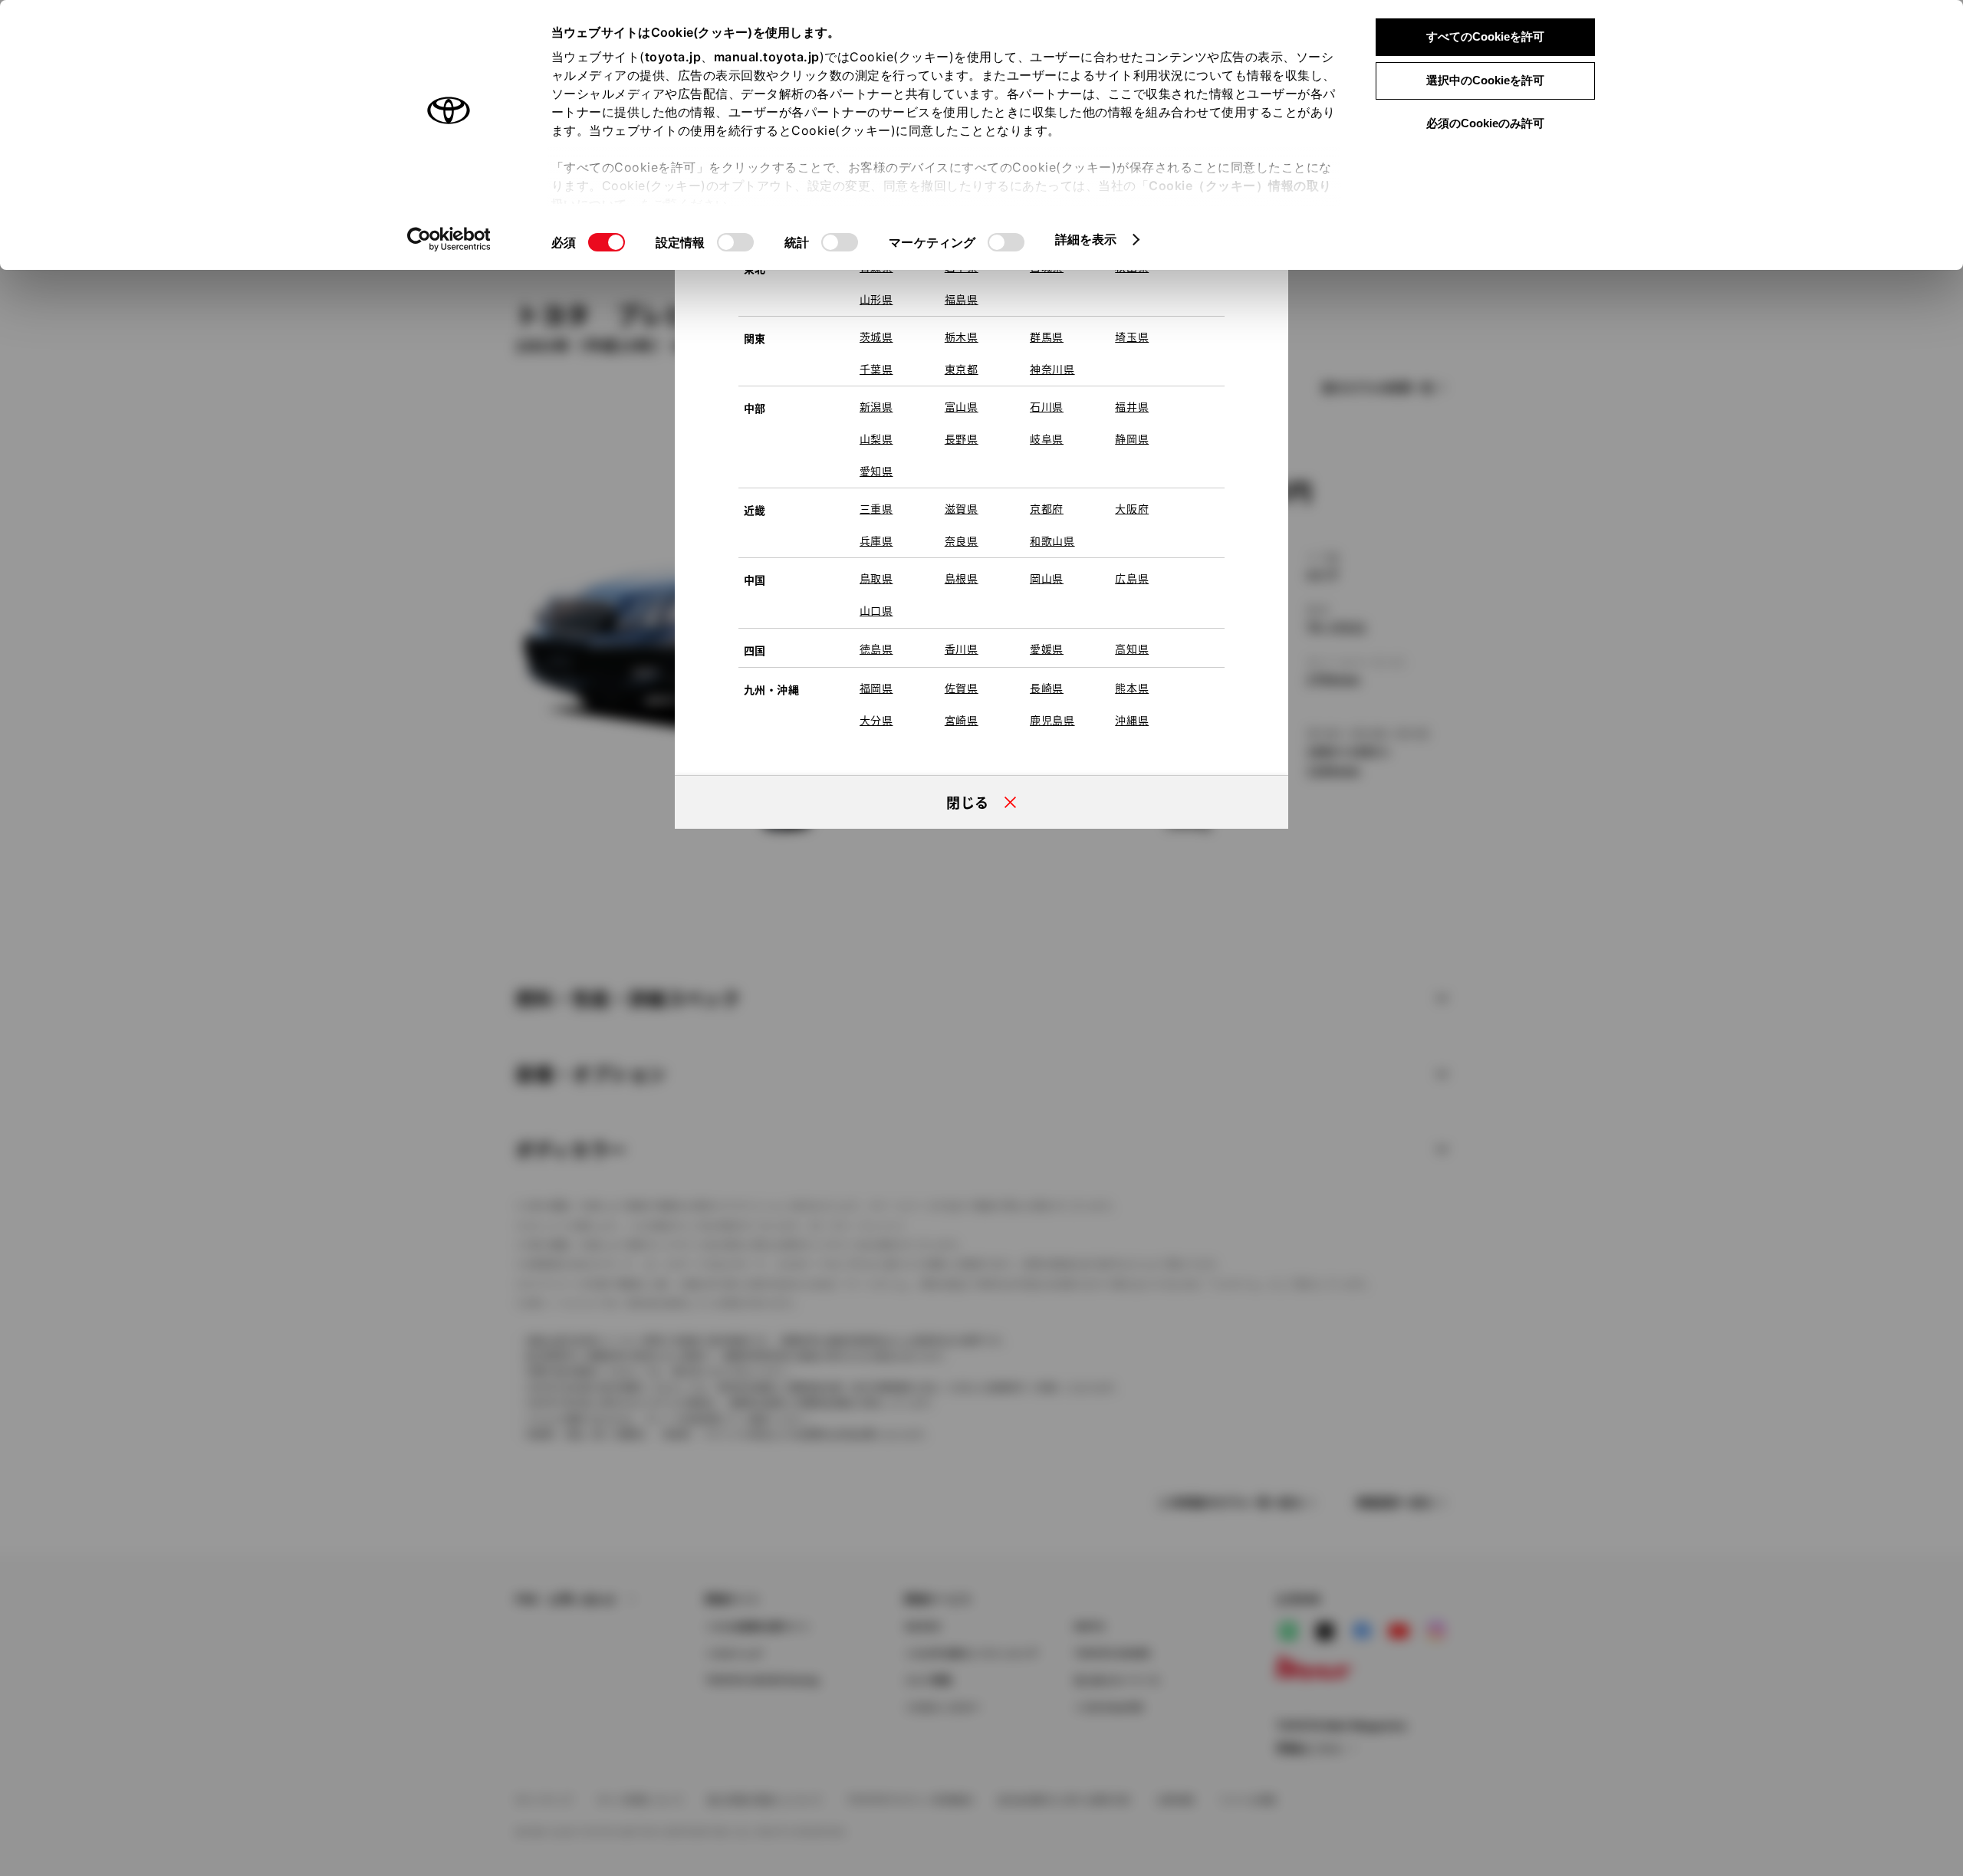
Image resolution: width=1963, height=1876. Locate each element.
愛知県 (876, 471)
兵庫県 (876, 540)
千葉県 (876, 369)
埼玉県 (1132, 337)
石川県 (1047, 406)
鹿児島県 (1052, 720)
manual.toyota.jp (767, 57)
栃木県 (962, 337)
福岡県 (876, 688)
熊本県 (1132, 688)
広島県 (1132, 578)
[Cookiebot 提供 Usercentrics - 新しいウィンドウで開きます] (449, 239)
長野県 (962, 439)
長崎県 (1047, 688)
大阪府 (1132, 508)
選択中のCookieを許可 (1485, 80)
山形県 (876, 299)
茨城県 (876, 337)
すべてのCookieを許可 (1485, 36)
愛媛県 (1047, 649)
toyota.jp (673, 57)
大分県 (876, 720)
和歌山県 (1052, 540)
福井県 (1132, 406)
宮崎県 (962, 720)
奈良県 (962, 540)
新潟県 (876, 406)
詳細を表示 (1086, 239)
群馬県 (1047, 337)
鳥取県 (876, 578)
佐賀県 (962, 688)
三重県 (876, 508)
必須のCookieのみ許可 (1485, 123)
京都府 (1047, 508)
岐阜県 (1047, 439)
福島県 (962, 299)
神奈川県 (1052, 369)
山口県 (876, 610)
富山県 (962, 406)
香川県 (962, 649)
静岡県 (1132, 439)
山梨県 (876, 439)
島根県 (962, 578)
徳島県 (876, 649)
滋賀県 (962, 508)
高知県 (1132, 649)
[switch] (735, 242)
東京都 (962, 369)
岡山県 (1047, 578)
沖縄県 (1132, 720)
